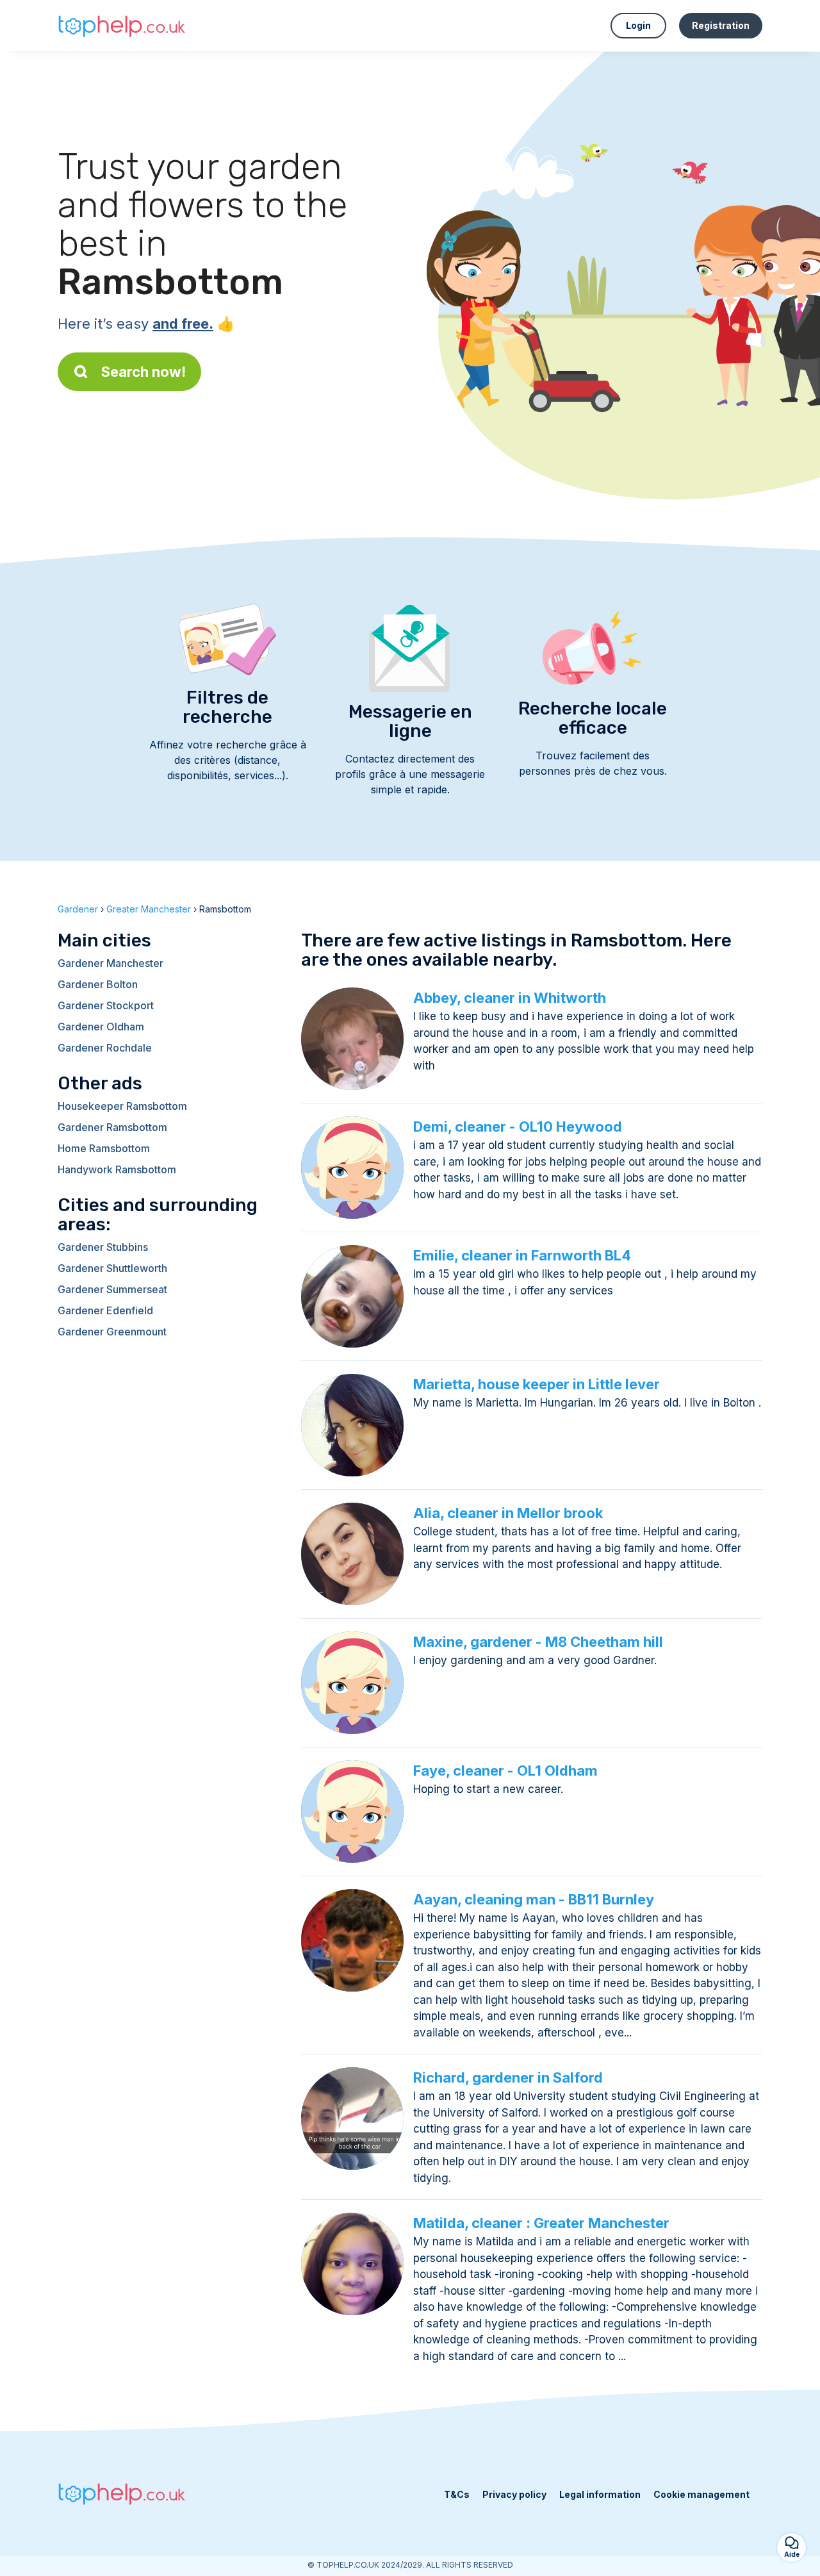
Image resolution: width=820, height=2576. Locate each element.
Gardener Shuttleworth (112, 1268)
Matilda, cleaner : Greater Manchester (541, 2223)
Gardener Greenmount (112, 1332)
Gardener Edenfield (105, 1310)
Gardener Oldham (101, 1027)
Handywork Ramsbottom (117, 1169)
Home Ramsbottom (104, 1148)
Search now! (143, 372)
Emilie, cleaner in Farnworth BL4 (522, 1255)
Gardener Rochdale (105, 1048)
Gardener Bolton (98, 984)
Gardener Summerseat (112, 1289)
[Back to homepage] (122, 25)
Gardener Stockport (106, 1005)
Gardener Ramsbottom (112, 1127)
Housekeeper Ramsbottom (122, 1106)
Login (638, 25)
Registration (721, 25)
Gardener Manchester (111, 963)
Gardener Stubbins (103, 1247)
